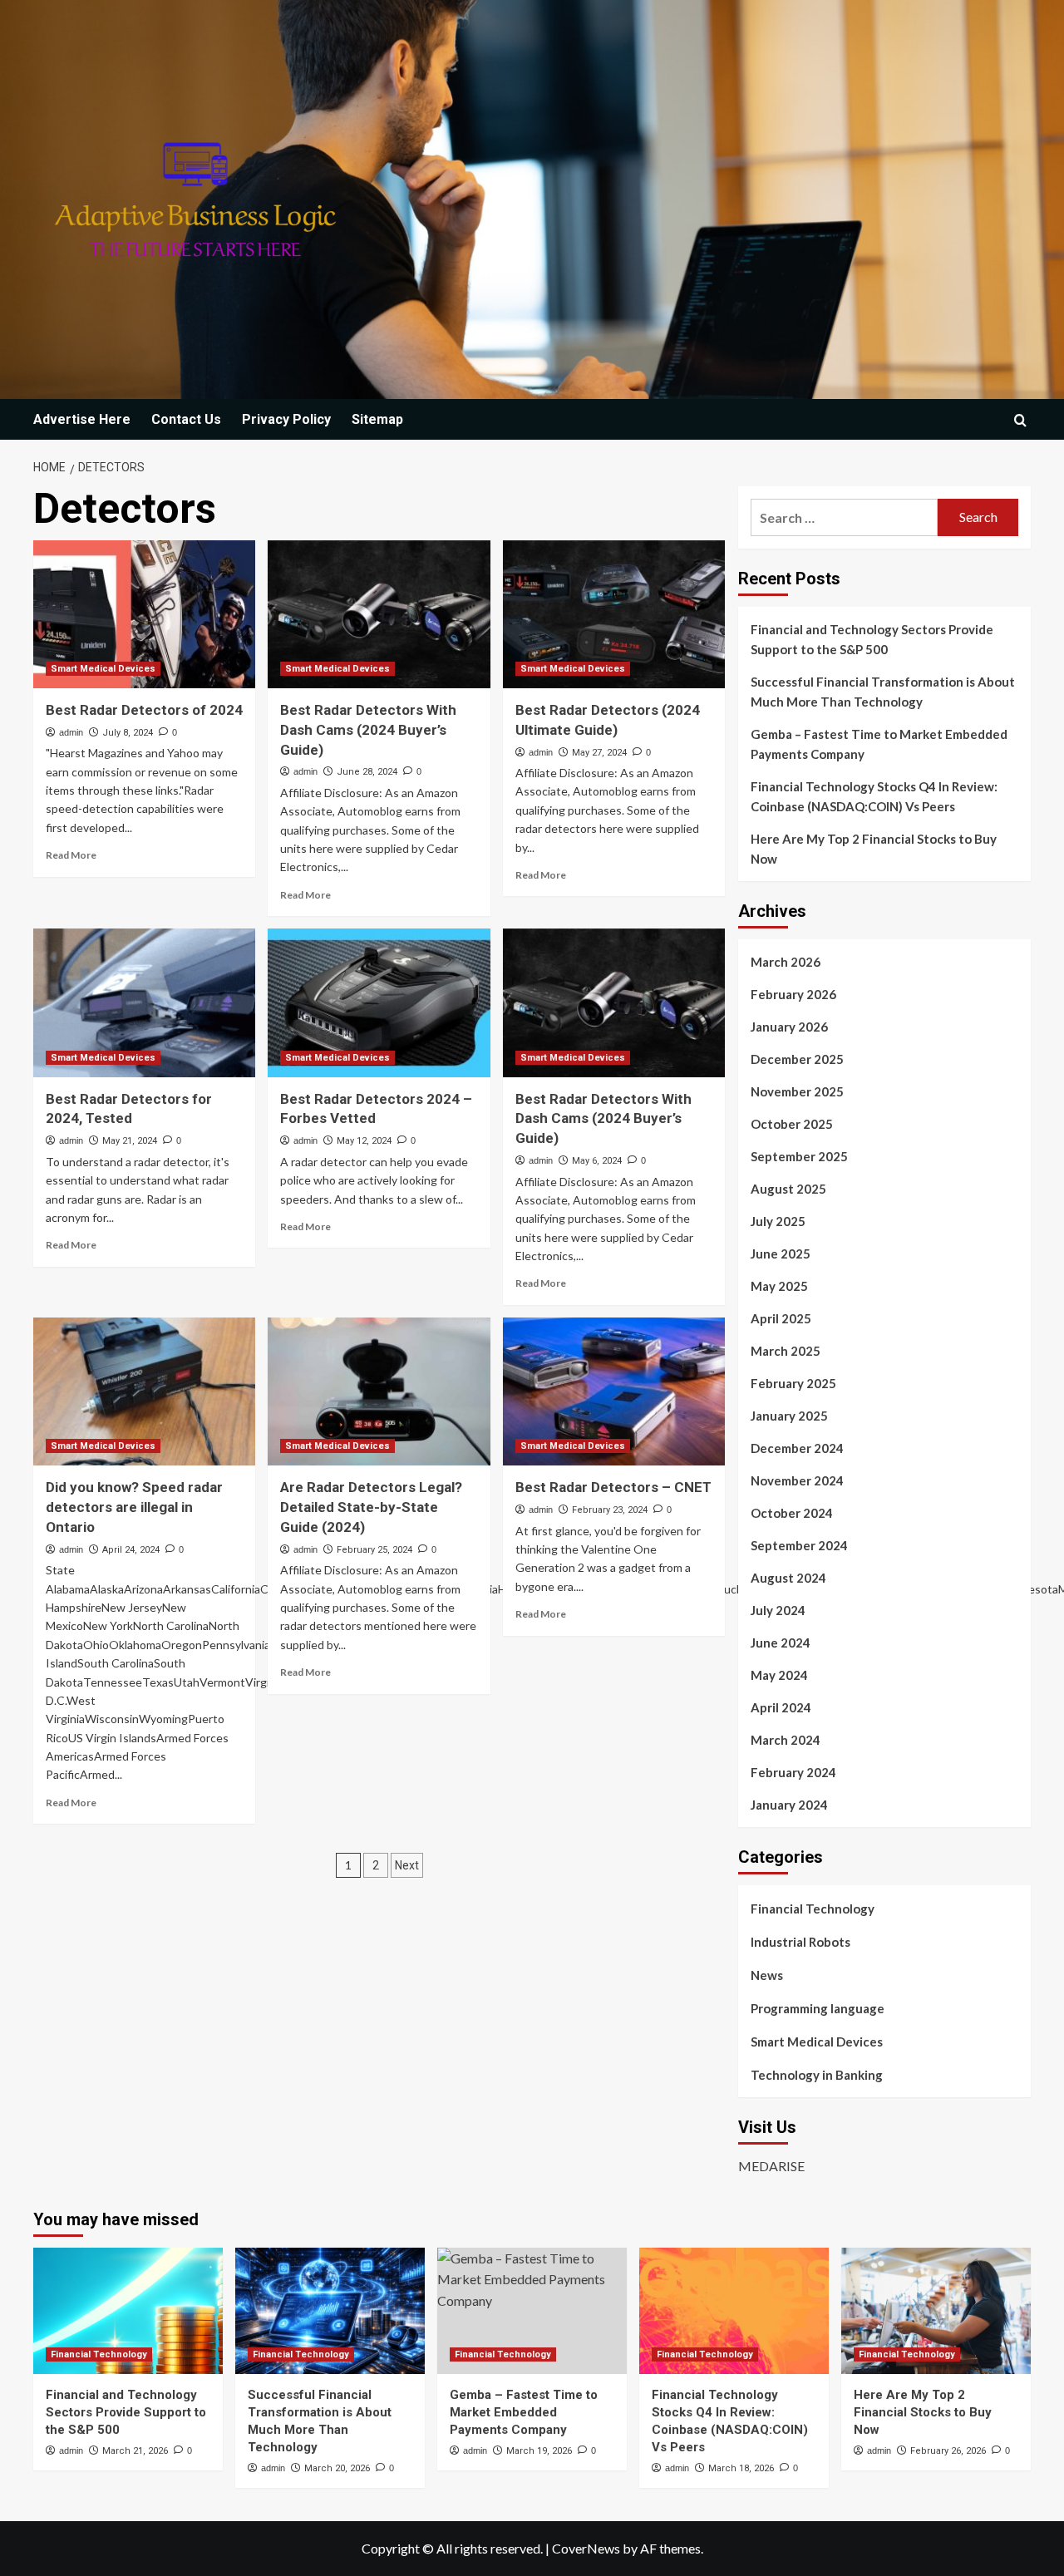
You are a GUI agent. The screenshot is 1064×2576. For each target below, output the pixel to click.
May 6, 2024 (597, 1161)
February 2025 (793, 1383)
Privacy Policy (286, 419)
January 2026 (789, 1027)
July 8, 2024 (128, 733)
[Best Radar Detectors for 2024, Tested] (144, 1002)
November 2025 (797, 1091)
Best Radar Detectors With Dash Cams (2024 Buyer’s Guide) (368, 730)
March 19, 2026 (539, 2451)
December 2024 (797, 1448)
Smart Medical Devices (103, 669)
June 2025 (781, 1254)
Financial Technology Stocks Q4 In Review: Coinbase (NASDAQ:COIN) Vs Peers (874, 796)
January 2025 (789, 1416)
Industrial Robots (800, 1942)
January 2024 (789, 1805)
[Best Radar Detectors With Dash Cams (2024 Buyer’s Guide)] (379, 614)
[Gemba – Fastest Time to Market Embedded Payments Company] (532, 2311)
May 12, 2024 (364, 1141)
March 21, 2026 (135, 2451)
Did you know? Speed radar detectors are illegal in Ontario (134, 1507)
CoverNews (586, 2548)
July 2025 (778, 1221)
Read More (71, 855)
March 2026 (786, 962)
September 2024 (799, 1545)
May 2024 (779, 1675)
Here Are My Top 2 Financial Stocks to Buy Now (874, 849)
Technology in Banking (817, 2075)
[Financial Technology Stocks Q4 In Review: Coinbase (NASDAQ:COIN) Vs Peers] (734, 2311)
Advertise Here (82, 419)
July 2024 (778, 1610)
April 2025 (781, 1318)
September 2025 (799, 1156)
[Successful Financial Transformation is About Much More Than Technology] (330, 2311)
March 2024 (786, 1740)
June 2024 (781, 1643)
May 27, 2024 (599, 753)
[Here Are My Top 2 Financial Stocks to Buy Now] (936, 2311)
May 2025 (779, 1286)
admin (71, 732)
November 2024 (797, 1480)
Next (407, 1865)
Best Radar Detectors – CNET (613, 1487)
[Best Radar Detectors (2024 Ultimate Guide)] (614, 614)
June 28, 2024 (367, 772)
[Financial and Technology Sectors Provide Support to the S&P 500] (128, 2311)
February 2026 (793, 994)
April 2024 (781, 1707)
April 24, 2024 (131, 1550)
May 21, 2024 (130, 1141)
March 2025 (786, 1351)
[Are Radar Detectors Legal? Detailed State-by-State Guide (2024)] (379, 1391)
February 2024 (793, 1772)
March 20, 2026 (337, 2468)
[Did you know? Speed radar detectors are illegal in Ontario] (144, 1391)
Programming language (818, 2008)
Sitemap (377, 419)
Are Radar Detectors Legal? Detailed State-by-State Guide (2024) (371, 1507)
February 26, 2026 (948, 2451)
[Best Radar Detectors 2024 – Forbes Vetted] (379, 1002)
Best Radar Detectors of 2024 (144, 710)
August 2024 (788, 1578)
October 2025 (792, 1124)
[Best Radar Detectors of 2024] (144, 614)
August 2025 (788, 1189)
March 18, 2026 (741, 2468)
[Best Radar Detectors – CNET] (614, 1391)
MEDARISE (771, 2166)
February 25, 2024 (374, 1550)
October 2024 (792, 1513)
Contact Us (186, 419)
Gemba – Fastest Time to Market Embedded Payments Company (879, 744)
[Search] (1020, 420)
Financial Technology (813, 1909)
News (767, 1975)
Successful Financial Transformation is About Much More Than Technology (883, 692)
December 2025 (797, 1059)
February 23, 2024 (610, 1510)
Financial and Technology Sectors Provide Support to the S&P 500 (872, 639)
